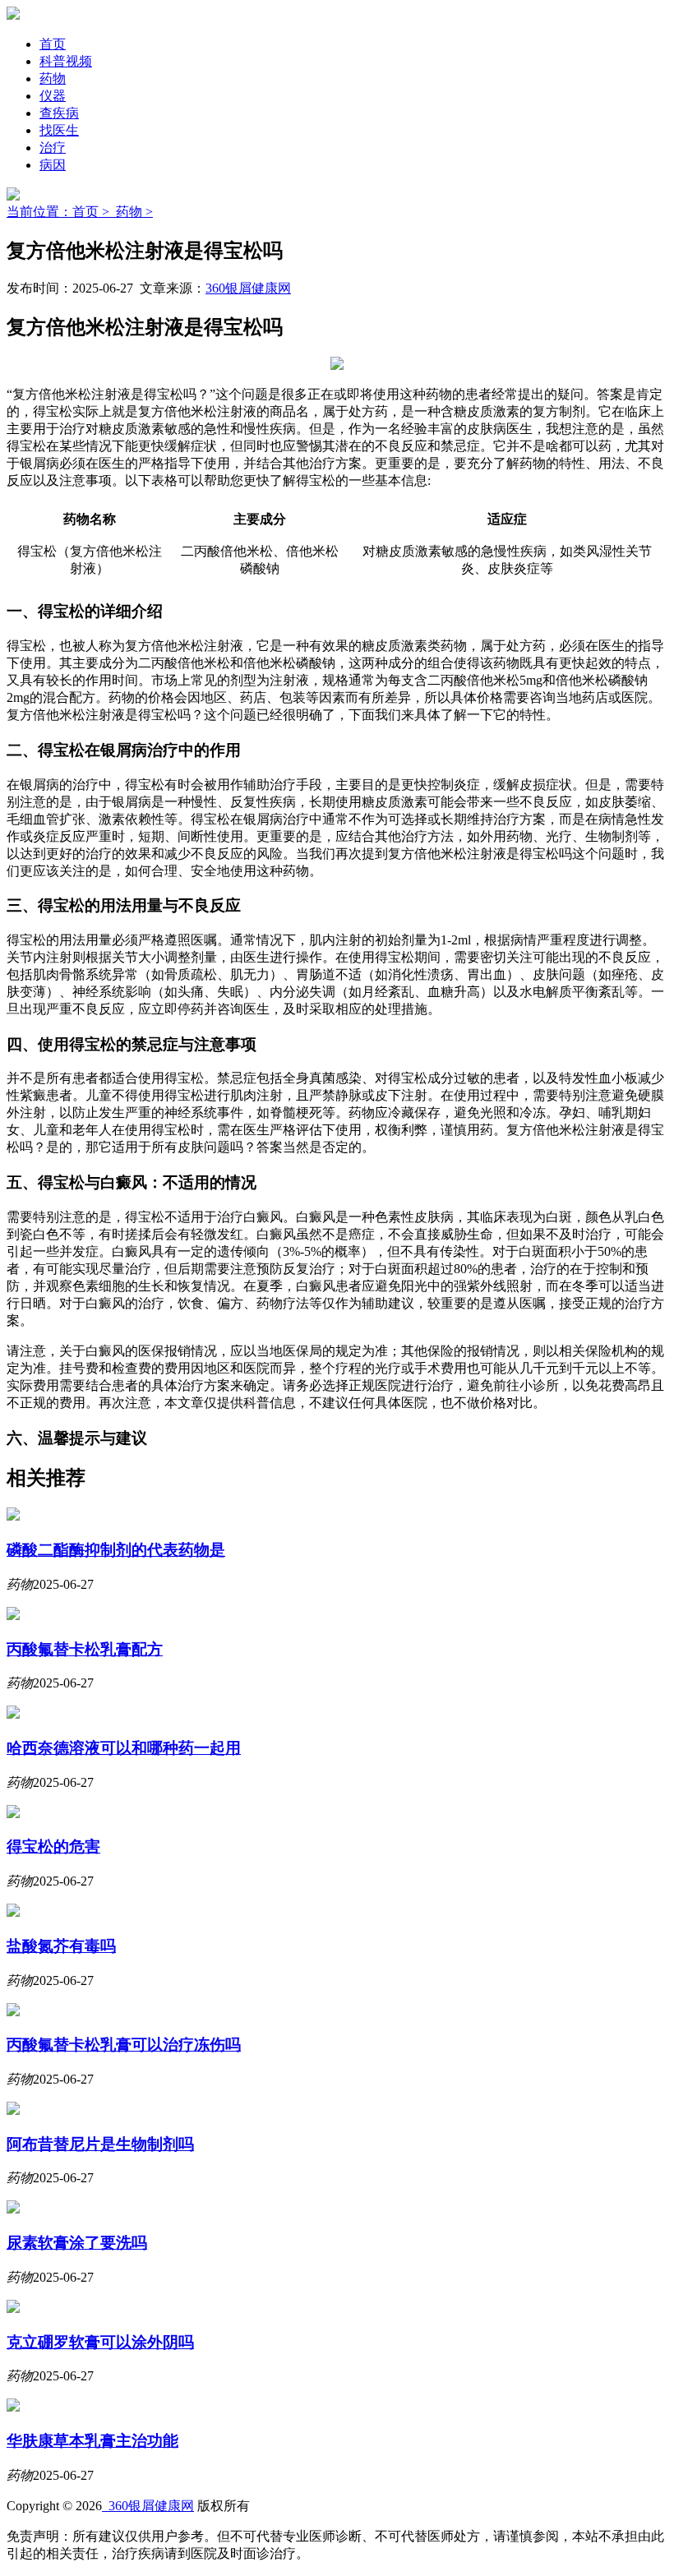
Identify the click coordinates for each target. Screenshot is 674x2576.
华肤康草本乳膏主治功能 (92, 2441)
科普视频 (66, 61)
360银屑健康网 (248, 288)
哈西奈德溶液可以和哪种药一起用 (124, 1748)
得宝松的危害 (53, 1847)
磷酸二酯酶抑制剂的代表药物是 (116, 1550)
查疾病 (59, 113)
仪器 (53, 96)
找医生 (59, 130)
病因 (53, 165)
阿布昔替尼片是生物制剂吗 (100, 2144)
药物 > (134, 212)
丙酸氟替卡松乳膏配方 (85, 1649)
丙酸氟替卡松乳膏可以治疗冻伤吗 (124, 2045)
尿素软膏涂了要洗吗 (77, 2243)
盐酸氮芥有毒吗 (61, 1946)
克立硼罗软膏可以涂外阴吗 (100, 2342)
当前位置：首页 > (61, 212)
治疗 (53, 148)
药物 (53, 78)
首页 (53, 44)
